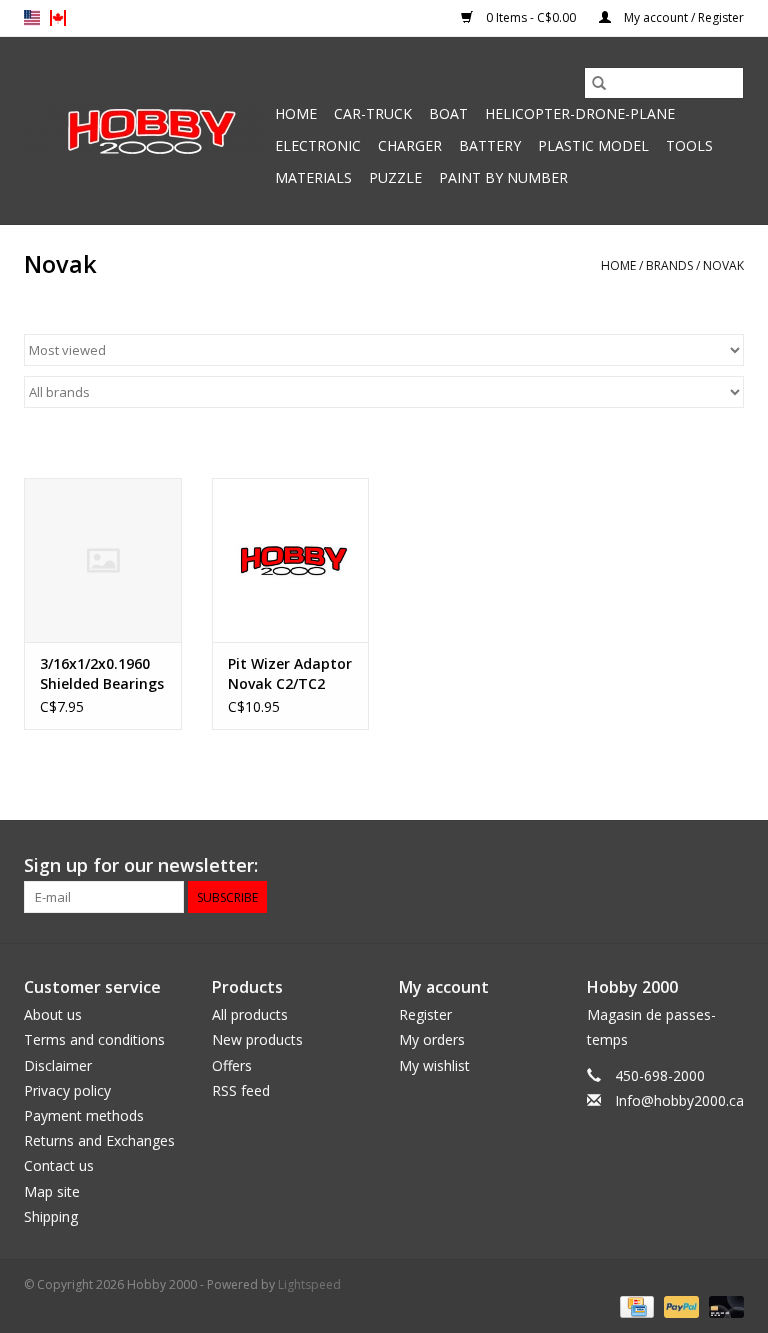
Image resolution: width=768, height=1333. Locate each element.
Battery (490, 145)
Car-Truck (373, 113)
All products (250, 1014)
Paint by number (503, 177)
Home (296, 113)
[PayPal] (679, 1305)
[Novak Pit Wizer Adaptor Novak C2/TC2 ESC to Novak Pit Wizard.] (291, 560)
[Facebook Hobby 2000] (728, 866)
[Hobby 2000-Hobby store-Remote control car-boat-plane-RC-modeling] (146, 131)
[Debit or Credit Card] (723, 1305)
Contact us (59, 1165)
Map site (52, 1191)
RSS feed (241, 1090)
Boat (448, 113)
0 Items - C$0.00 (531, 17)
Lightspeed (309, 1284)
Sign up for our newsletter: (141, 865)
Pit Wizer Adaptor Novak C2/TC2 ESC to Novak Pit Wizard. (290, 674)
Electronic (318, 145)
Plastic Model (593, 145)
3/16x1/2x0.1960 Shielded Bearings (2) (102, 674)
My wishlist (434, 1065)
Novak (723, 265)
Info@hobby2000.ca (679, 1100)
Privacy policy (67, 1090)
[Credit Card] (635, 1305)
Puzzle (395, 177)
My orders (432, 1039)
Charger (410, 145)
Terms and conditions (94, 1039)
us (32, 18)
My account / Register (682, 17)
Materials (313, 177)
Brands (669, 265)
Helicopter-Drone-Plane (580, 113)
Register (425, 1014)
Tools (689, 145)
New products (257, 1039)
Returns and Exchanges (99, 1140)
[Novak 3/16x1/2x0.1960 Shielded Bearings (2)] (103, 560)
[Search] (599, 83)
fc (58, 18)
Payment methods (84, 1115)
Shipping (51, 1216)
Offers (232, 1065)
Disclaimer (58, 1065)
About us (53, 1014)
